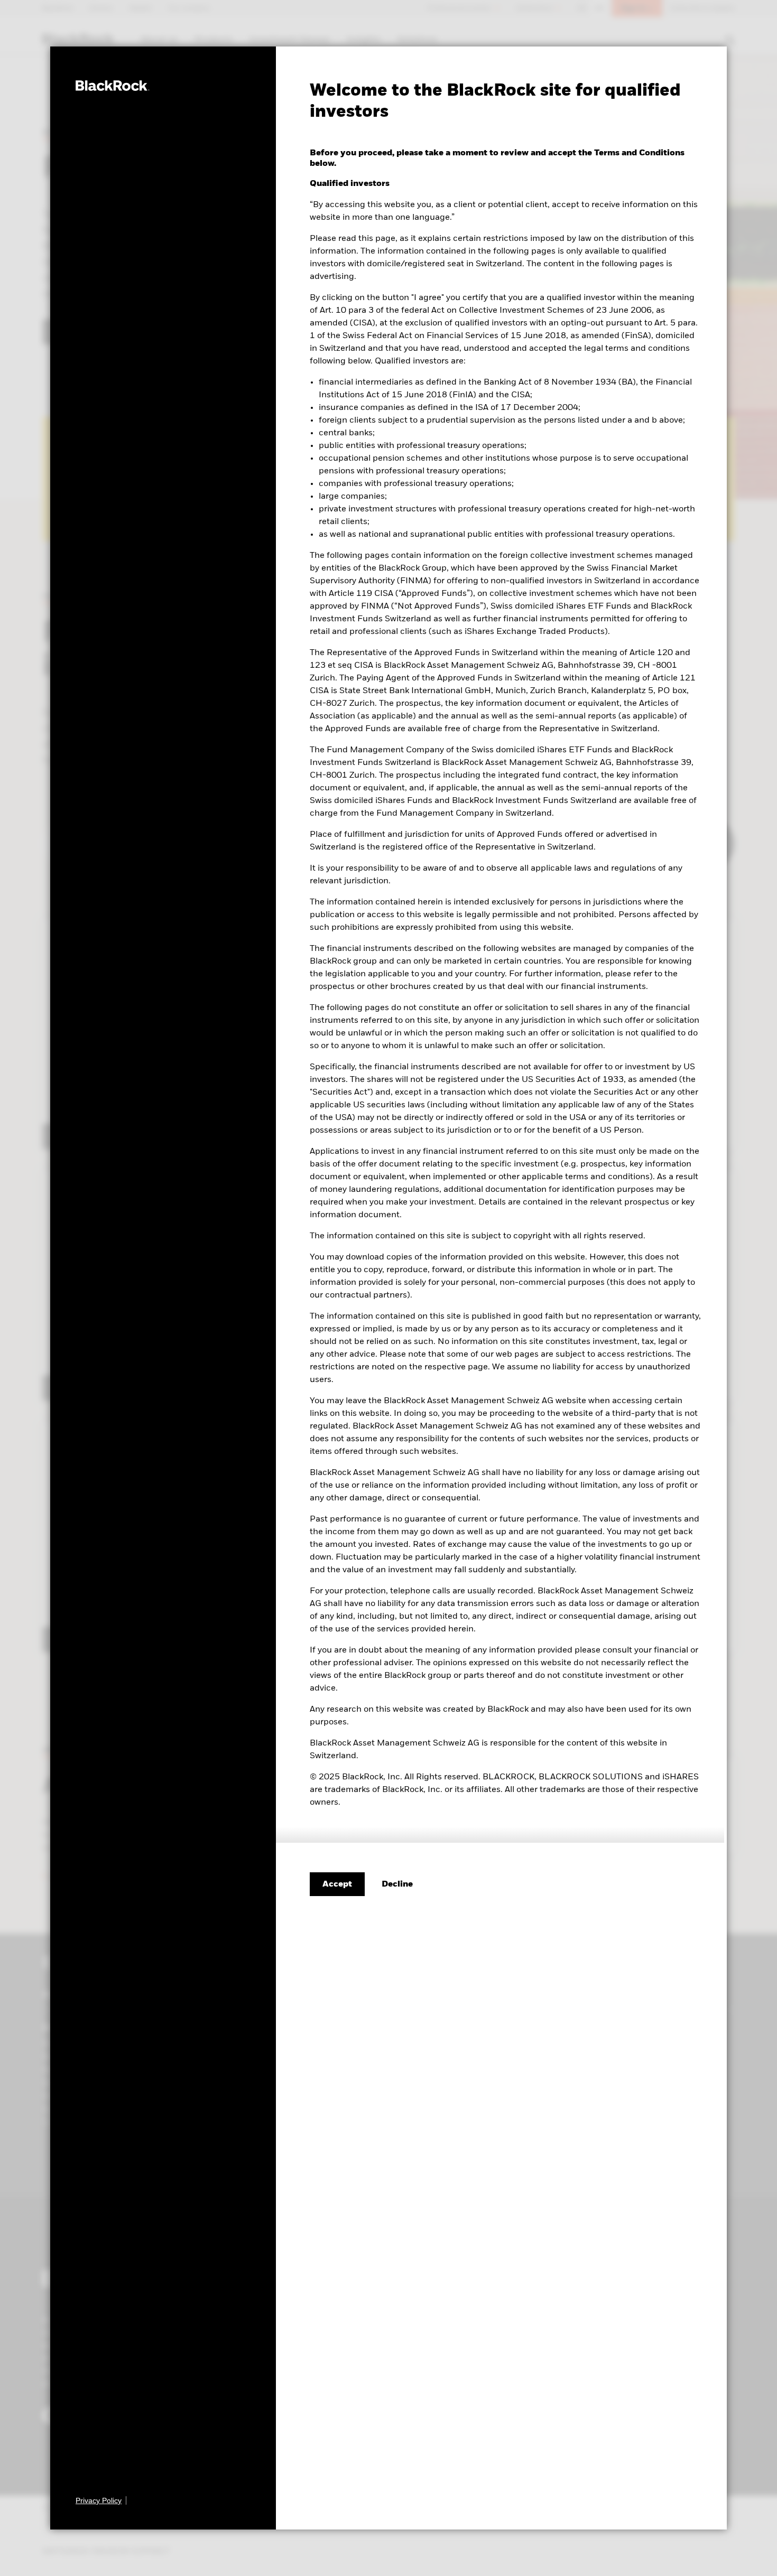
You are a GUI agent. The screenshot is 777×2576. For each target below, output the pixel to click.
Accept (337, 1884)
